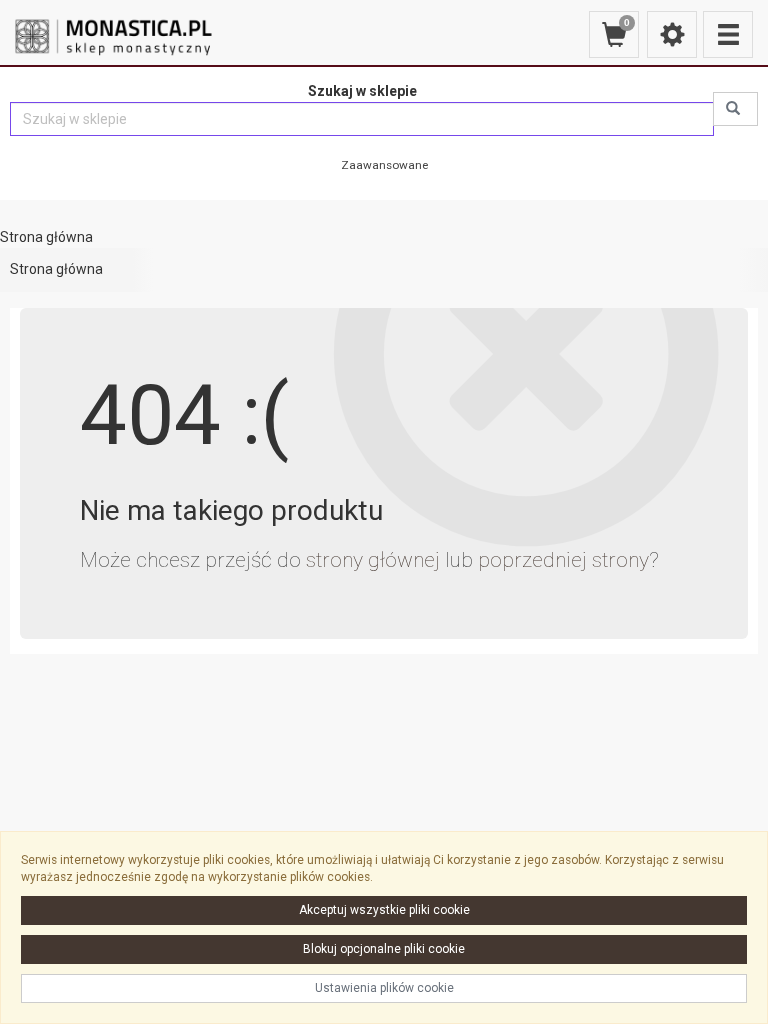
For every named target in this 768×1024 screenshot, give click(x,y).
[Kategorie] (728, 34)
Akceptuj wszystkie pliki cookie (384, 910)
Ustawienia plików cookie (384, 988)
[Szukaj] (735, 109)
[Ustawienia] (672, 34)
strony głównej (373, 560)
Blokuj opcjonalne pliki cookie (384, 949)
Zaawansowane (384, 165)
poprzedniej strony (563, 560)
